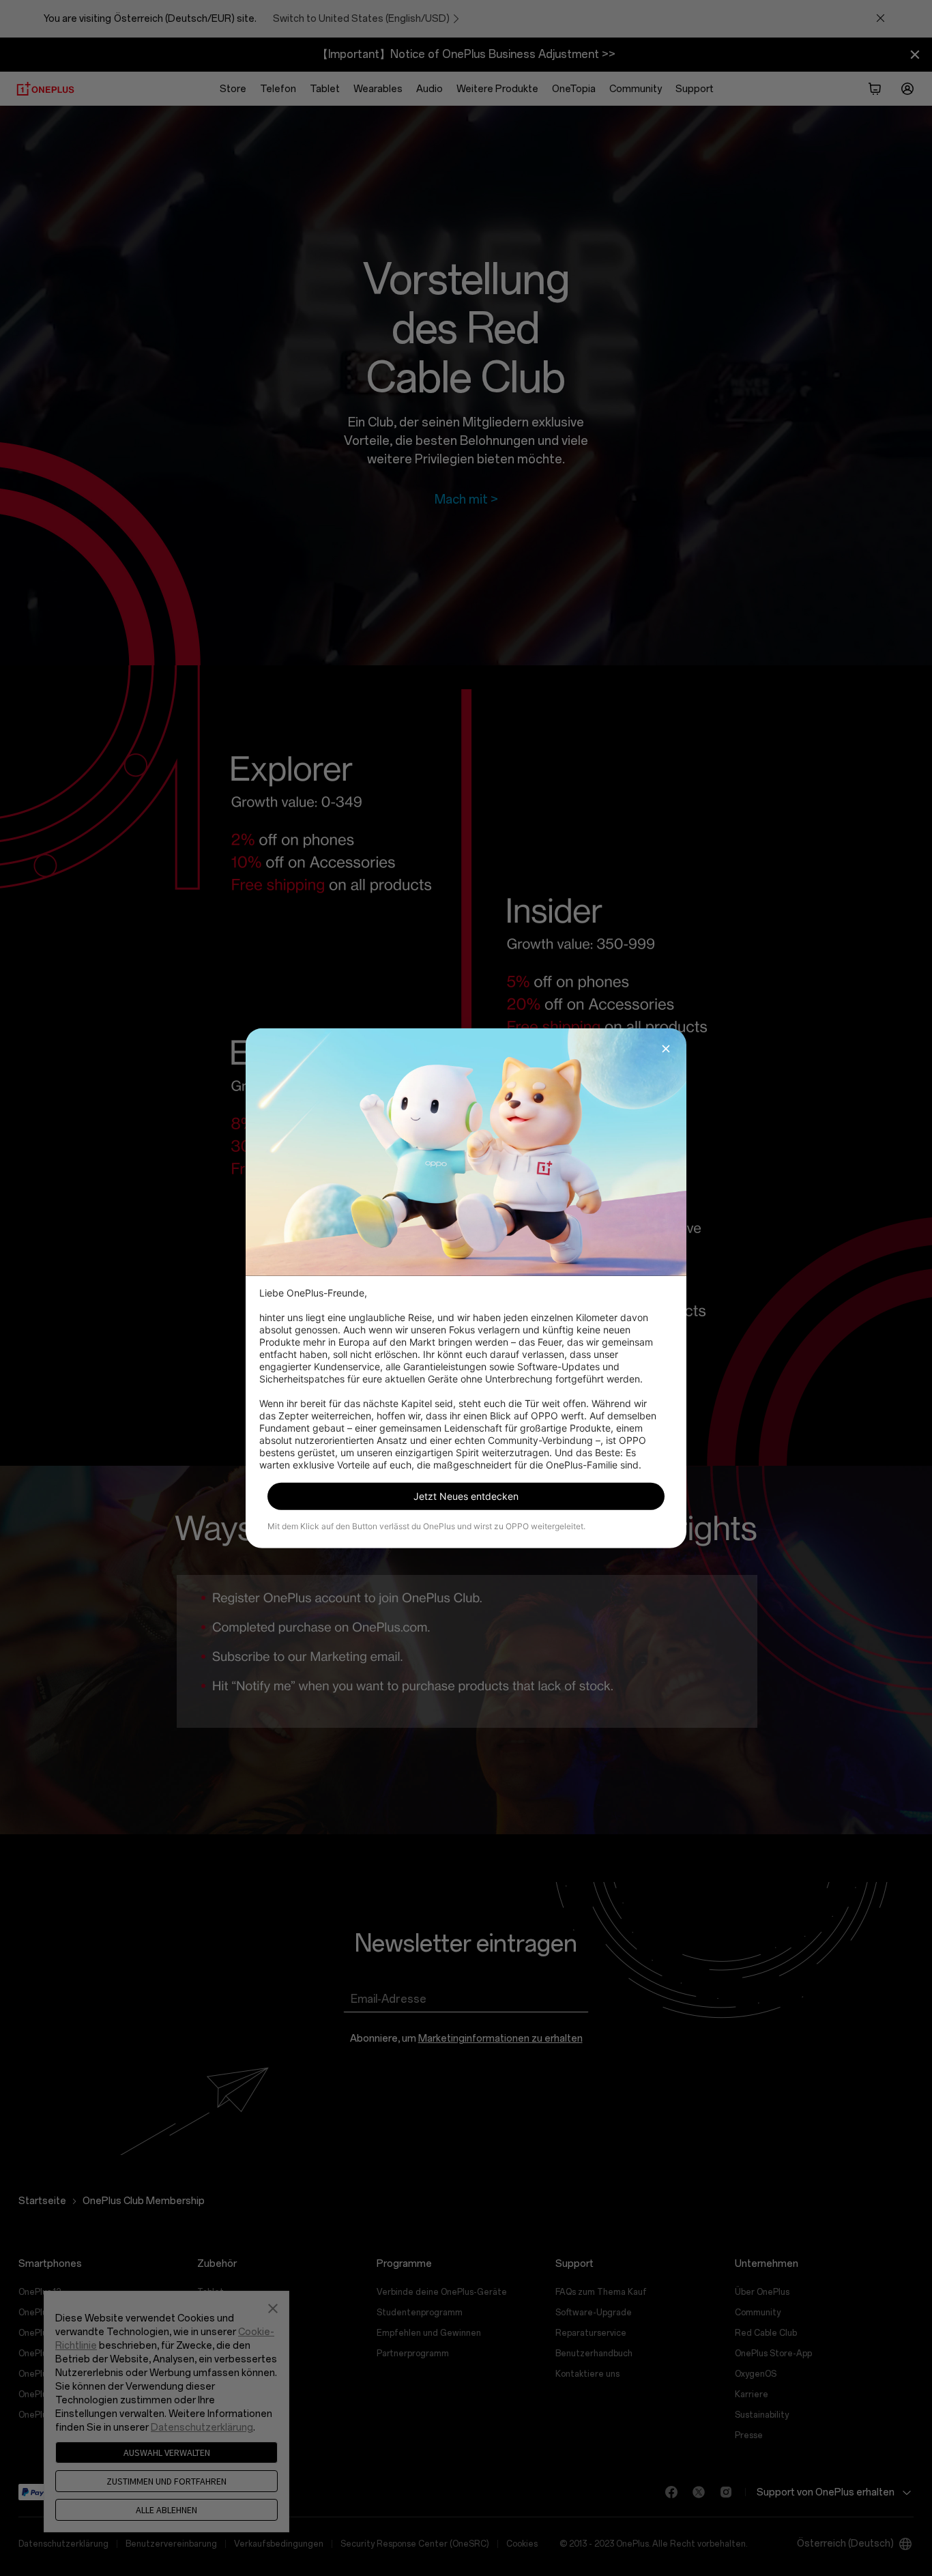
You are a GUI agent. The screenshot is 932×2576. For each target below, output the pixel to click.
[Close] (666, 1048)
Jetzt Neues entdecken (466, 1496)
